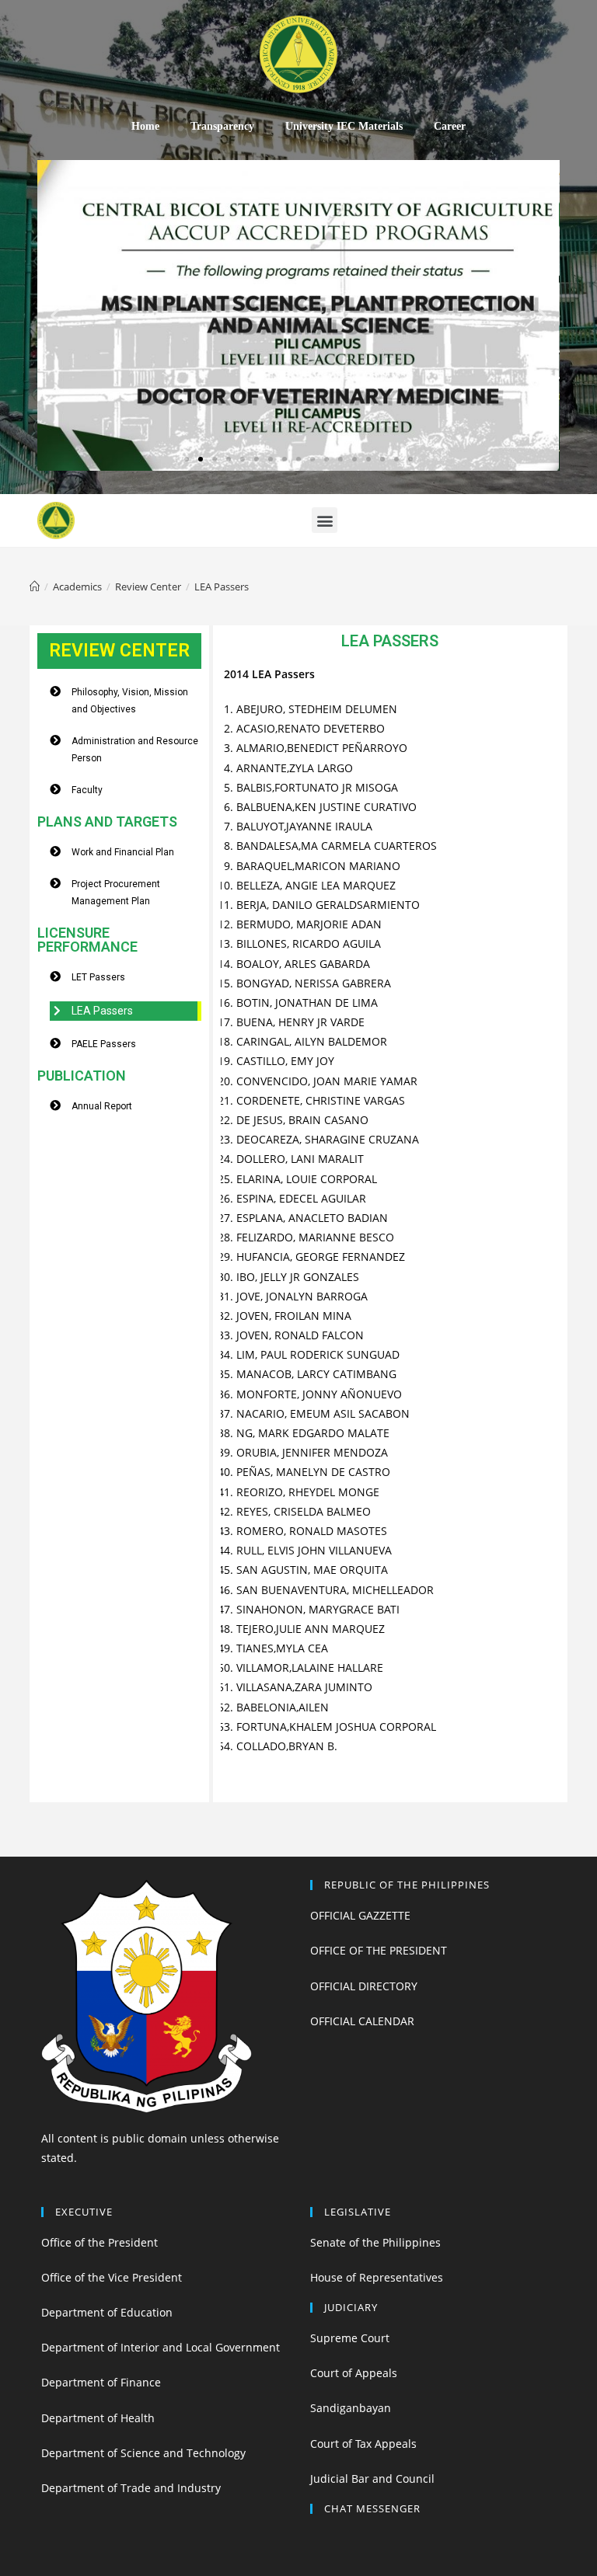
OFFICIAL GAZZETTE (360, 1915)
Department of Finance (101, 2382)
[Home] (35, 587)
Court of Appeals (354, 2373)
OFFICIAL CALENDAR (362, 2021)
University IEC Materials (344, 126)
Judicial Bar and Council (372, 2479)
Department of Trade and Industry (131, 2488)
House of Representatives (377, 2277)
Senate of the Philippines (375, 2242)
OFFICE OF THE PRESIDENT (379, 1950)
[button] (187, 459)
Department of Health (98, 2418)
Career (450, 126)
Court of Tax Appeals (363, 2444)
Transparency (222, 126)
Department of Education (107, 2312)
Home (145, 126)
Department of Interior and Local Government (161, 2347)
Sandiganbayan (351, 2408)
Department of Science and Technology (143, 2453)
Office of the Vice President (112, 2277)
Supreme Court (350, 2338)
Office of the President (99, 2242)
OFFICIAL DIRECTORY (364, 1986)
